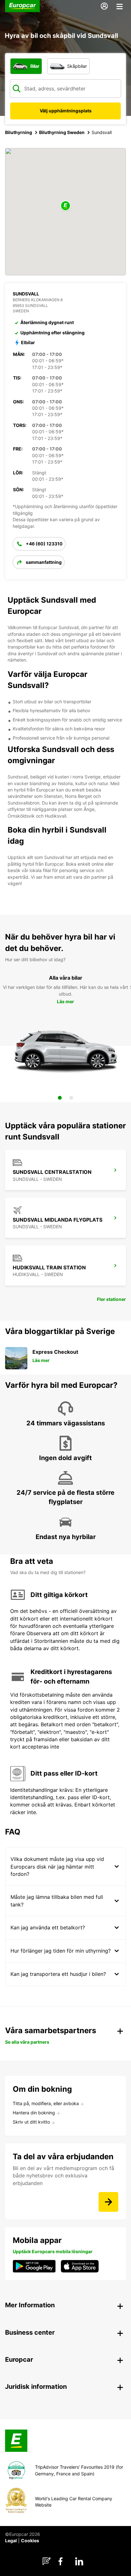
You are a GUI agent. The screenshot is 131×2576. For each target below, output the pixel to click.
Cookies (30, 2541)
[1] (60, 1098)
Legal (11, 2541)
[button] (65, 206)
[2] (71, 1098)
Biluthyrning (19, 132)
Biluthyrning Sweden (62, 132)
